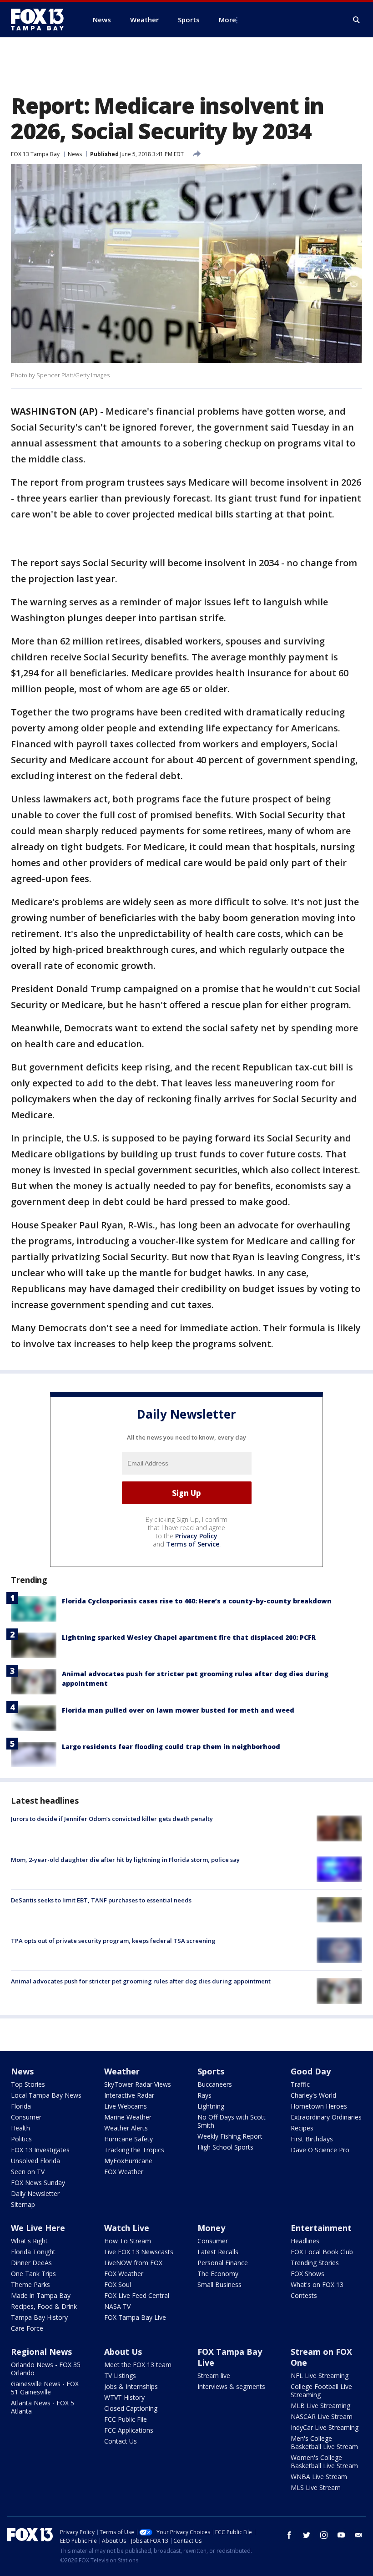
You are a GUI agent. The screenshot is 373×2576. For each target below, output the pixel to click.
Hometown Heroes (319, 2106)
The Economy (218, 2274)
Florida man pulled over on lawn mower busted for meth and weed (178, 1710)
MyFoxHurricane (128, 2161)
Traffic (300, 2084)
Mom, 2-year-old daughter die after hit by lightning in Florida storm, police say (125, 1860)
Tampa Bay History (39, 2317)
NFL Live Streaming (320, 2376)
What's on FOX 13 (317, 2284)
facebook (289, 2535)
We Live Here (38, 2228)
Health (20, 2128)
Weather (122, 2071)
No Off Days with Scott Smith (232, 2121)
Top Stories (28, 2084)
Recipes (302, 2128)
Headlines (305, 2241)
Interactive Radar (129, 2095)
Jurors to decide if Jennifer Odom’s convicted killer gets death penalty (112, 1819)
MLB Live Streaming (320, 2406)
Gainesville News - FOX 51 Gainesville (45, 2388)
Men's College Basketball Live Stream (324, 2442)
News (75, 154)
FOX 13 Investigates (40, 2150)
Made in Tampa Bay (41, 2295)
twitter (307, 2535)
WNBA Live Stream (319, 2477)
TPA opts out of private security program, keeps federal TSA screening (113, 1941)
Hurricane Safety (129, 2139)
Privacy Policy (196, 1536)
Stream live (214, 2376)
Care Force (27, 2328)
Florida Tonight (33, 2252)
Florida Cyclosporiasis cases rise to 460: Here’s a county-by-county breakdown (197, 1601)
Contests (304, 2295)
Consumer (26, 2117)
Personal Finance (223, 2263)
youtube (341, 2535)
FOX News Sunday (38, 2183)
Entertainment (321, 2228)
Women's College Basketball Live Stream (324, 2462)
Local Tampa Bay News (46, 2095)
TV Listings (120, 2376)
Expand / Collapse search (357, 20)
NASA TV (117, 2306)
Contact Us (121, 2441)
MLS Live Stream (316, 2487)
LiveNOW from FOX (133, 2263)
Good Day (311, 2071)
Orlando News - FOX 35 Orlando (46, 2369)
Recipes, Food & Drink (44, 2306)
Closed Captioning (131, 2408)
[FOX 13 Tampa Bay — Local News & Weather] (41, 20)
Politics (21, 2139)
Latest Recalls (218, 2252)
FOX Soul (118, 2284)
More (227, 20)
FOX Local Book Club (322, 2252)
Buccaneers (215, 2084)
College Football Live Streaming (321, 2391)
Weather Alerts (126, 2128)
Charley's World (313, 2095)
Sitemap (23, 2204)
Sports (211, 2071)
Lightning (211, 2106)
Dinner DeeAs (31, 2263)
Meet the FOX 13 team (138, 2365)
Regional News (41, 2352)
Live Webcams (126, 2106)
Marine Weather (128, 2117)
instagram (324, 2535)
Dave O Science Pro (320, 2150)
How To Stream (128, 2241)
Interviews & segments (231, 2386)
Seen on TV (28, 2172)
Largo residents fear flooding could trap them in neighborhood (171, 1747)
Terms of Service (193, 1544)
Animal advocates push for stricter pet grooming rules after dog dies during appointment (141, 1981)
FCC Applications (129, 2430)
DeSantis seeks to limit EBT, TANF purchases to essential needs (101, 1900)
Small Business (219, 2284)
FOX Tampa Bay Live (135, 2317)
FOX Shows (307, 2274)
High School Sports (225, 2147)
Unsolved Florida (35, 2161)
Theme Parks (30, 2284)
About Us (123, 2352)
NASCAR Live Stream (322, 2416)
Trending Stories (315, 2263)
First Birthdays (312, 2139)
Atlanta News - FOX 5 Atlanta (43, 2407)
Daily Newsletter (35, 2193)
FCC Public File (126, 2419)
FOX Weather (124, 2172)
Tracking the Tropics (134, 2150)
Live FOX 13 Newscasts (139, 2252)
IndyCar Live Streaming (325, 2427)
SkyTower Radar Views (138, 2084)
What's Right (29, 2241)
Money (211, 2228)
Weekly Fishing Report (230, 2136)
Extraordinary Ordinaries (326, 2117)
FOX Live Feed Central (137, 2295)
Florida (21, 2106)
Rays (204, 2095)
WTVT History (124, 2397)
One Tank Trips (33, 2274)
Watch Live (127, 2228)
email (358, 2535)
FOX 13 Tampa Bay (35, 154)
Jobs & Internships (131, 2386)
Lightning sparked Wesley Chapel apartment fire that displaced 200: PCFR (189, 1637)
